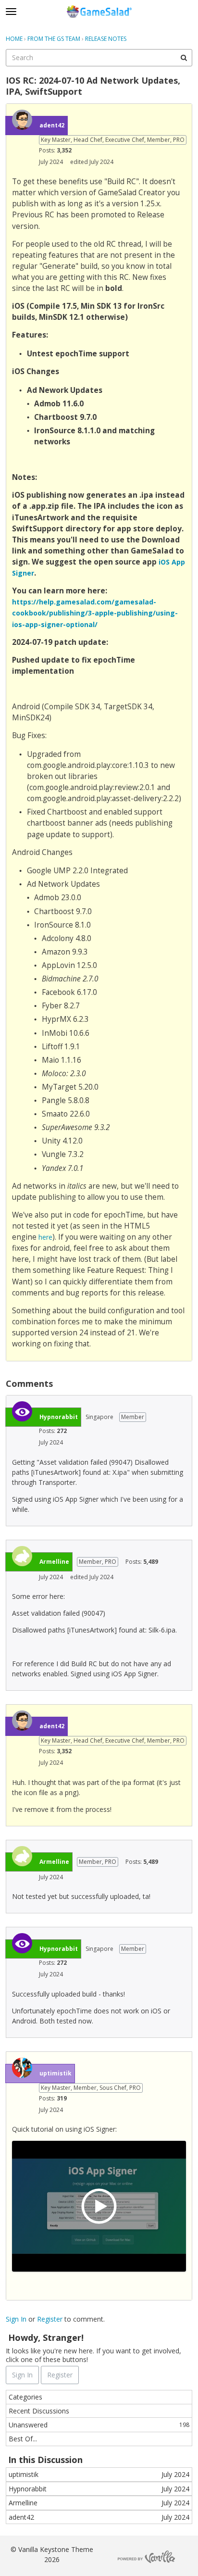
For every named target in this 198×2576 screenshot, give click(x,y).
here (45, 1237)
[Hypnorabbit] (22, 1411)
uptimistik (56, 2073)
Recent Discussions (39, 2411)
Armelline (54, 1562)
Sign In (16, 2319)
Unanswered (99, 2425)
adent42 (52, 125)
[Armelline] (22, 1556)
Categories (25, 2397)
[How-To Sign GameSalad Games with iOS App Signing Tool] (99, 2206)
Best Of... (23, 2439)
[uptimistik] (22, 2068)
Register (50, 2319)
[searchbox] (99, 58)
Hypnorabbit (59, 1417)
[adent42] (22, 120)
